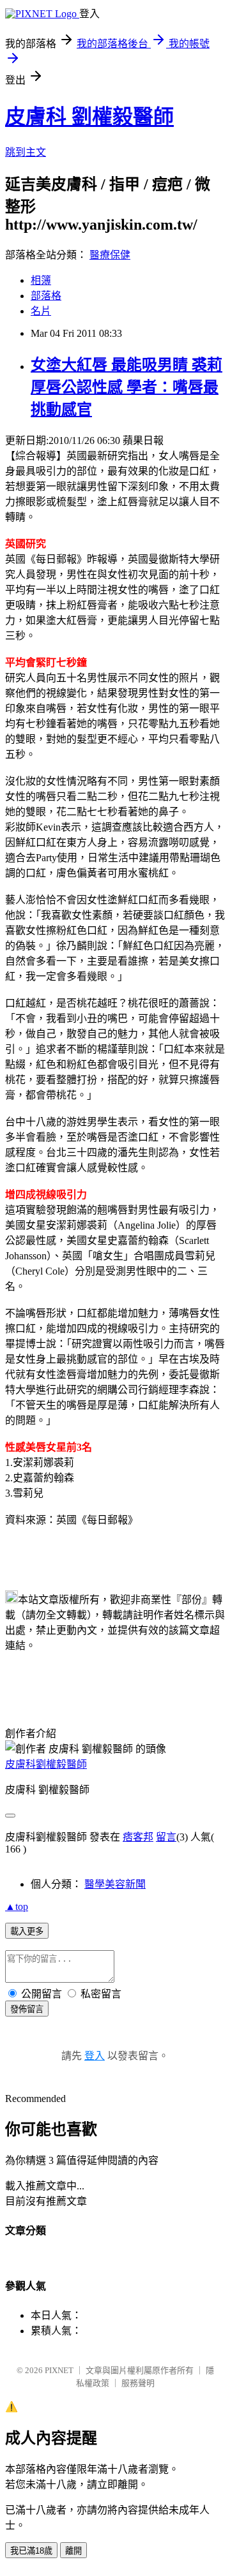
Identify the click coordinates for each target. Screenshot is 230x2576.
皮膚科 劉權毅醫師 (89, 117)
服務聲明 (138, 2383)
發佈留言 (27, 2009)
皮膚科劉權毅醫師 (46, 1764)
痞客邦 (138, 1837)
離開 (73, 2551)
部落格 (46, 296)
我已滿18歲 (31, 2551)
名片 (41, 311)
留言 (166, 1837)
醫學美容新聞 (115, 1884)
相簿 (41, 280)
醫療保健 (110, 255)
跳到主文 (26, 152)
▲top (17, 1906)
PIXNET (59, 2370)
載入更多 (27, 1931)
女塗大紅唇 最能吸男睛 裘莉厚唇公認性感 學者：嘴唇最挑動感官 (126, 387)
